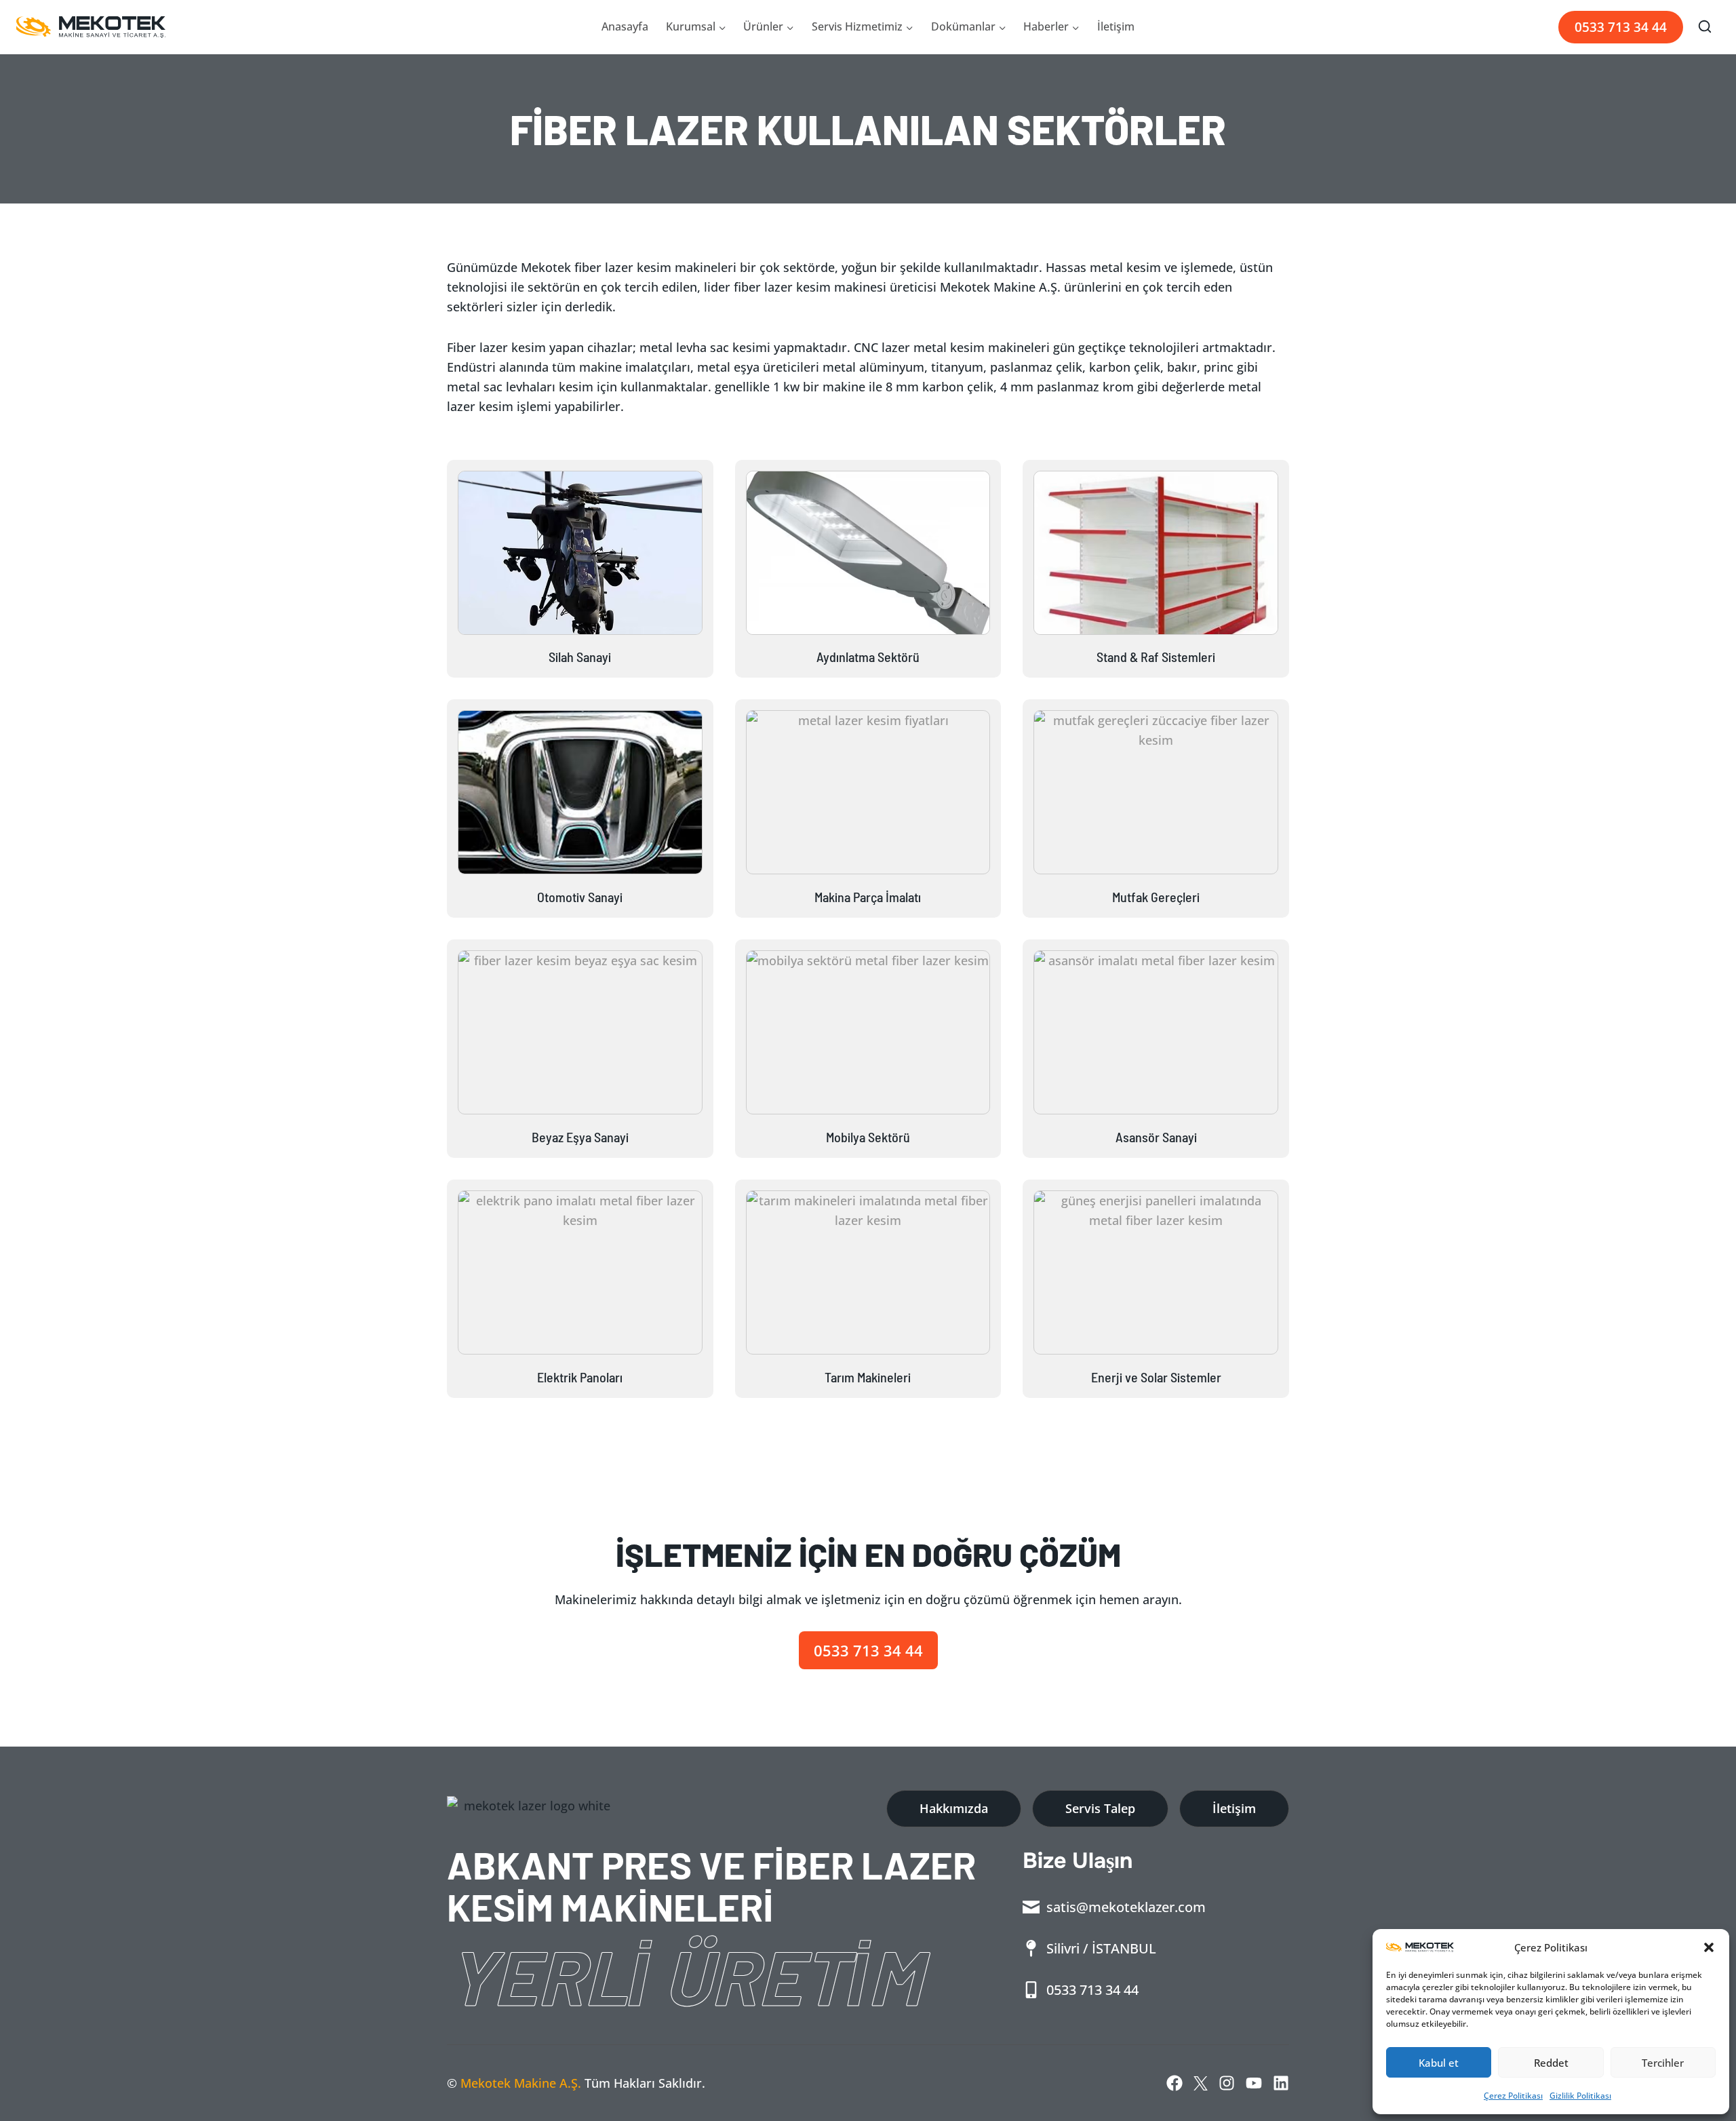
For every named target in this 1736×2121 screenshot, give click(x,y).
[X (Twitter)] (1201, 2083)
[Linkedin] (1281, 2083)
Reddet (1551, 2063)
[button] (1709, 1947)
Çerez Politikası (1513, 2096)
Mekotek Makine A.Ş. (521, 2083)
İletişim (1116, 26)
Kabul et (1439, 2063)
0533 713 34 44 (1621, 27)
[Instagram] (1227, 2083)
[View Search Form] (1705, 27)
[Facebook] (1175, 2083)
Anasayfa (625, 26)
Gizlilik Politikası (1580, 2096)
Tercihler (1663, 2063)
